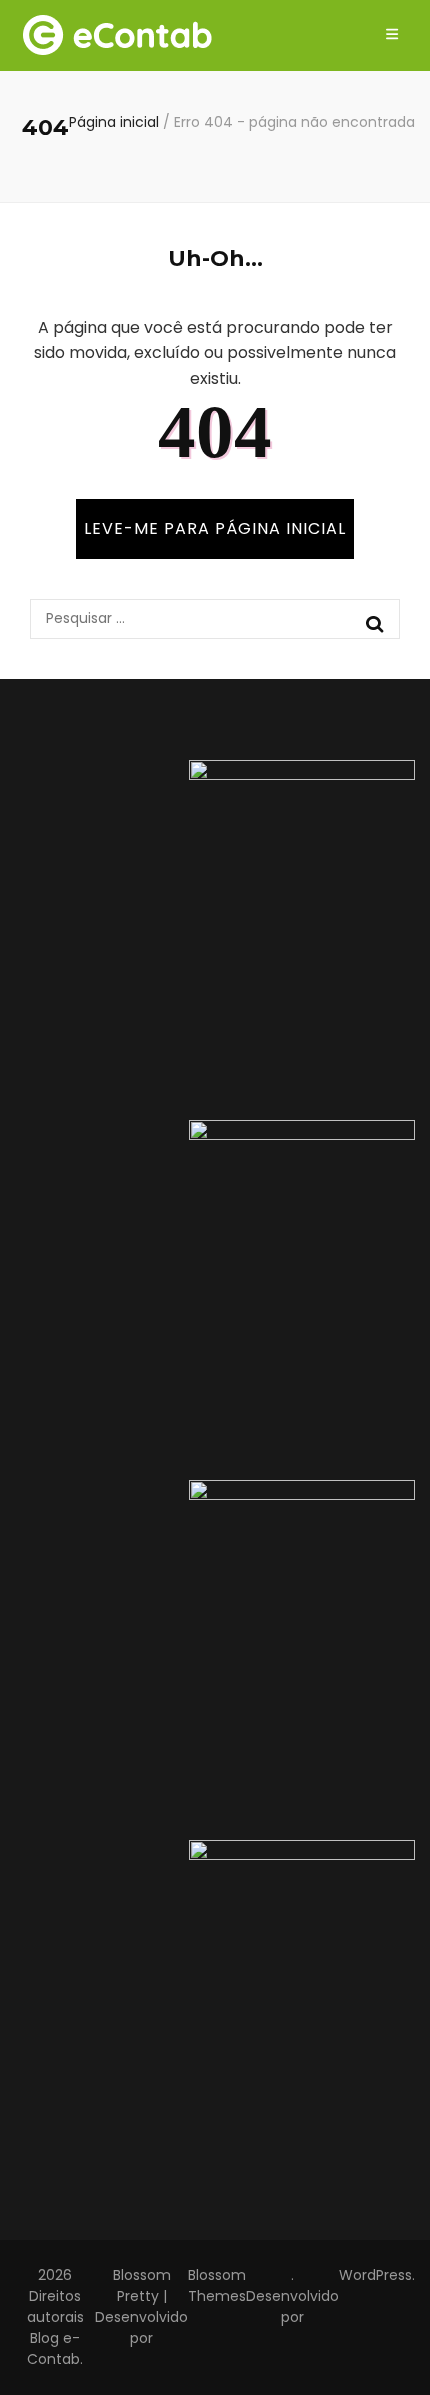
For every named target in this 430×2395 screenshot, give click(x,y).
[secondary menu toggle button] (392, 35)
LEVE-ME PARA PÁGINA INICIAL (215, 528)
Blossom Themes (217, 2285)
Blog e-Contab (53, 2348)
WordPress (375, 2275)
